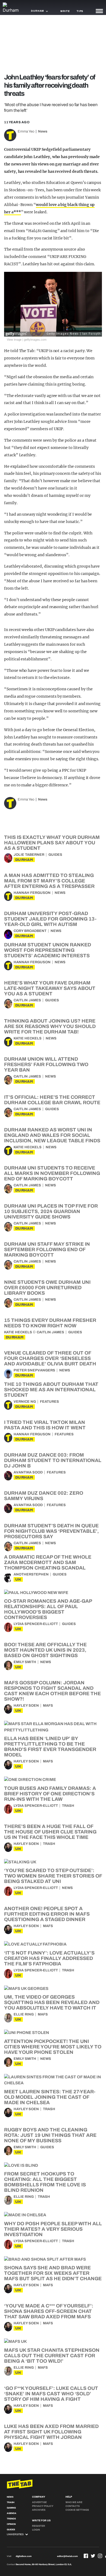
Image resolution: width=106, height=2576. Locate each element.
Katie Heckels (28, 1038)
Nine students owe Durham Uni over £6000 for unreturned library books (47, 1288)
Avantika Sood (28, 1472)
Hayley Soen (26, 1706)
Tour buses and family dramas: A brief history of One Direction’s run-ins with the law (50, 1794)
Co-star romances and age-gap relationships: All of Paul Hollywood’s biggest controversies (48, 1609)
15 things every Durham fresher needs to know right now (50, 1323)
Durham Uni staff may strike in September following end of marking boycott (47, 1249)
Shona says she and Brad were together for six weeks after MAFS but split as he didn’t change (53, 2273)
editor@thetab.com (67, 2556)
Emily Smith (25, 1662)
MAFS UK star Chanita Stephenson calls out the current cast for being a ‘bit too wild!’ (52, 2356)
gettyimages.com (35, 339)
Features (49, 1402)
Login (36, 2530)
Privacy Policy (43, 2506)
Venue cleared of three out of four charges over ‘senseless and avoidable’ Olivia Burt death (50, 1358)
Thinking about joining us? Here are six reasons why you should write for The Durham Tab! (50, 1026)
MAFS (48, 1706)
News (43, 131)
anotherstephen (31, 1574)
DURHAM (24, 860)
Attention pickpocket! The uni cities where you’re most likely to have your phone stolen (53, 2047)
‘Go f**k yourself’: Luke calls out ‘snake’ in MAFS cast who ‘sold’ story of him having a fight (51, 2394)
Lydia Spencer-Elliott (36, 1624)
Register (39, 2526)
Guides (55, 855)
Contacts (73, 2506)
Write (65, 11)
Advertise (39, 2502)
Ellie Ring (24, 2014)
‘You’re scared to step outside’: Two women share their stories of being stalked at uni (53, 1876)
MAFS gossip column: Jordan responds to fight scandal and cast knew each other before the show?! (52, 1691)
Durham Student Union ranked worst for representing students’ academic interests (48, 950)
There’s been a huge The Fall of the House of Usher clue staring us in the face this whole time (50, 1832)
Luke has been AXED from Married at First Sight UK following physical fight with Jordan (51, 2432)
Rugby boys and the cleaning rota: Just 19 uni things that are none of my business (50, 2135)
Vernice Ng (25, 1402)
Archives (39, 2510)
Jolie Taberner (29, 855)
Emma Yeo (26, 131)
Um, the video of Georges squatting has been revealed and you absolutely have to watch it (52, 2002)
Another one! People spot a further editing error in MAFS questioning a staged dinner (47, 1914)
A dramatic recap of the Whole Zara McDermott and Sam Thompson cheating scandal (48, 1562)
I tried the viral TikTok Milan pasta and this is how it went (45, 1425)
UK (18, 1579)
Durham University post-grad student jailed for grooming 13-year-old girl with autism (50, 919)
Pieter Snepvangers (34, 1370)
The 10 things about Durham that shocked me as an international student (51, 1390)
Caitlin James (27, 1000)
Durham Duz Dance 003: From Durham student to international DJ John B (53, 1460)
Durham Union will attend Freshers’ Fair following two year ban (46, 1064)
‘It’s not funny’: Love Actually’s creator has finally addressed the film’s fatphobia (49, 1958)
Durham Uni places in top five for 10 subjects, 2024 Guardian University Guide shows (51, 1211)
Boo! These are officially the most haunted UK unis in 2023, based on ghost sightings (45, 1650)
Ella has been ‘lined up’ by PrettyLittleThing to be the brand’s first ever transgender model (50, 1747)
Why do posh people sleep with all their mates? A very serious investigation (53, 2229)
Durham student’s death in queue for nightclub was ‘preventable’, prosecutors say (52, 1531)
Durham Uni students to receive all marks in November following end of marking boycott (52, 1173)
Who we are (74, 2502)
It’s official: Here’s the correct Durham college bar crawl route (52, 1100)
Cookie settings (77, 2510)
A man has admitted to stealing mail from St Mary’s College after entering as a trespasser (49, 881)
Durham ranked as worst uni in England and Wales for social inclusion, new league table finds (52, 1135)
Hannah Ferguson (32, 893)
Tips (80, 11)
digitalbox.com (24, 2556)
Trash (68, 1806)
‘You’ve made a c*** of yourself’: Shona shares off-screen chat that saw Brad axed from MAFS (49, 2311)
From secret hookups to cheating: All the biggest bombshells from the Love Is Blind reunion (45, 2182)
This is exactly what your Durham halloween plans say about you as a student (52, 843)
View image (14, 339)
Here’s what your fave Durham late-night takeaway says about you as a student (50, 988)
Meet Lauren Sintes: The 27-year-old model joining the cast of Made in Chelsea (50, 2097)
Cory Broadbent (30, 931)
